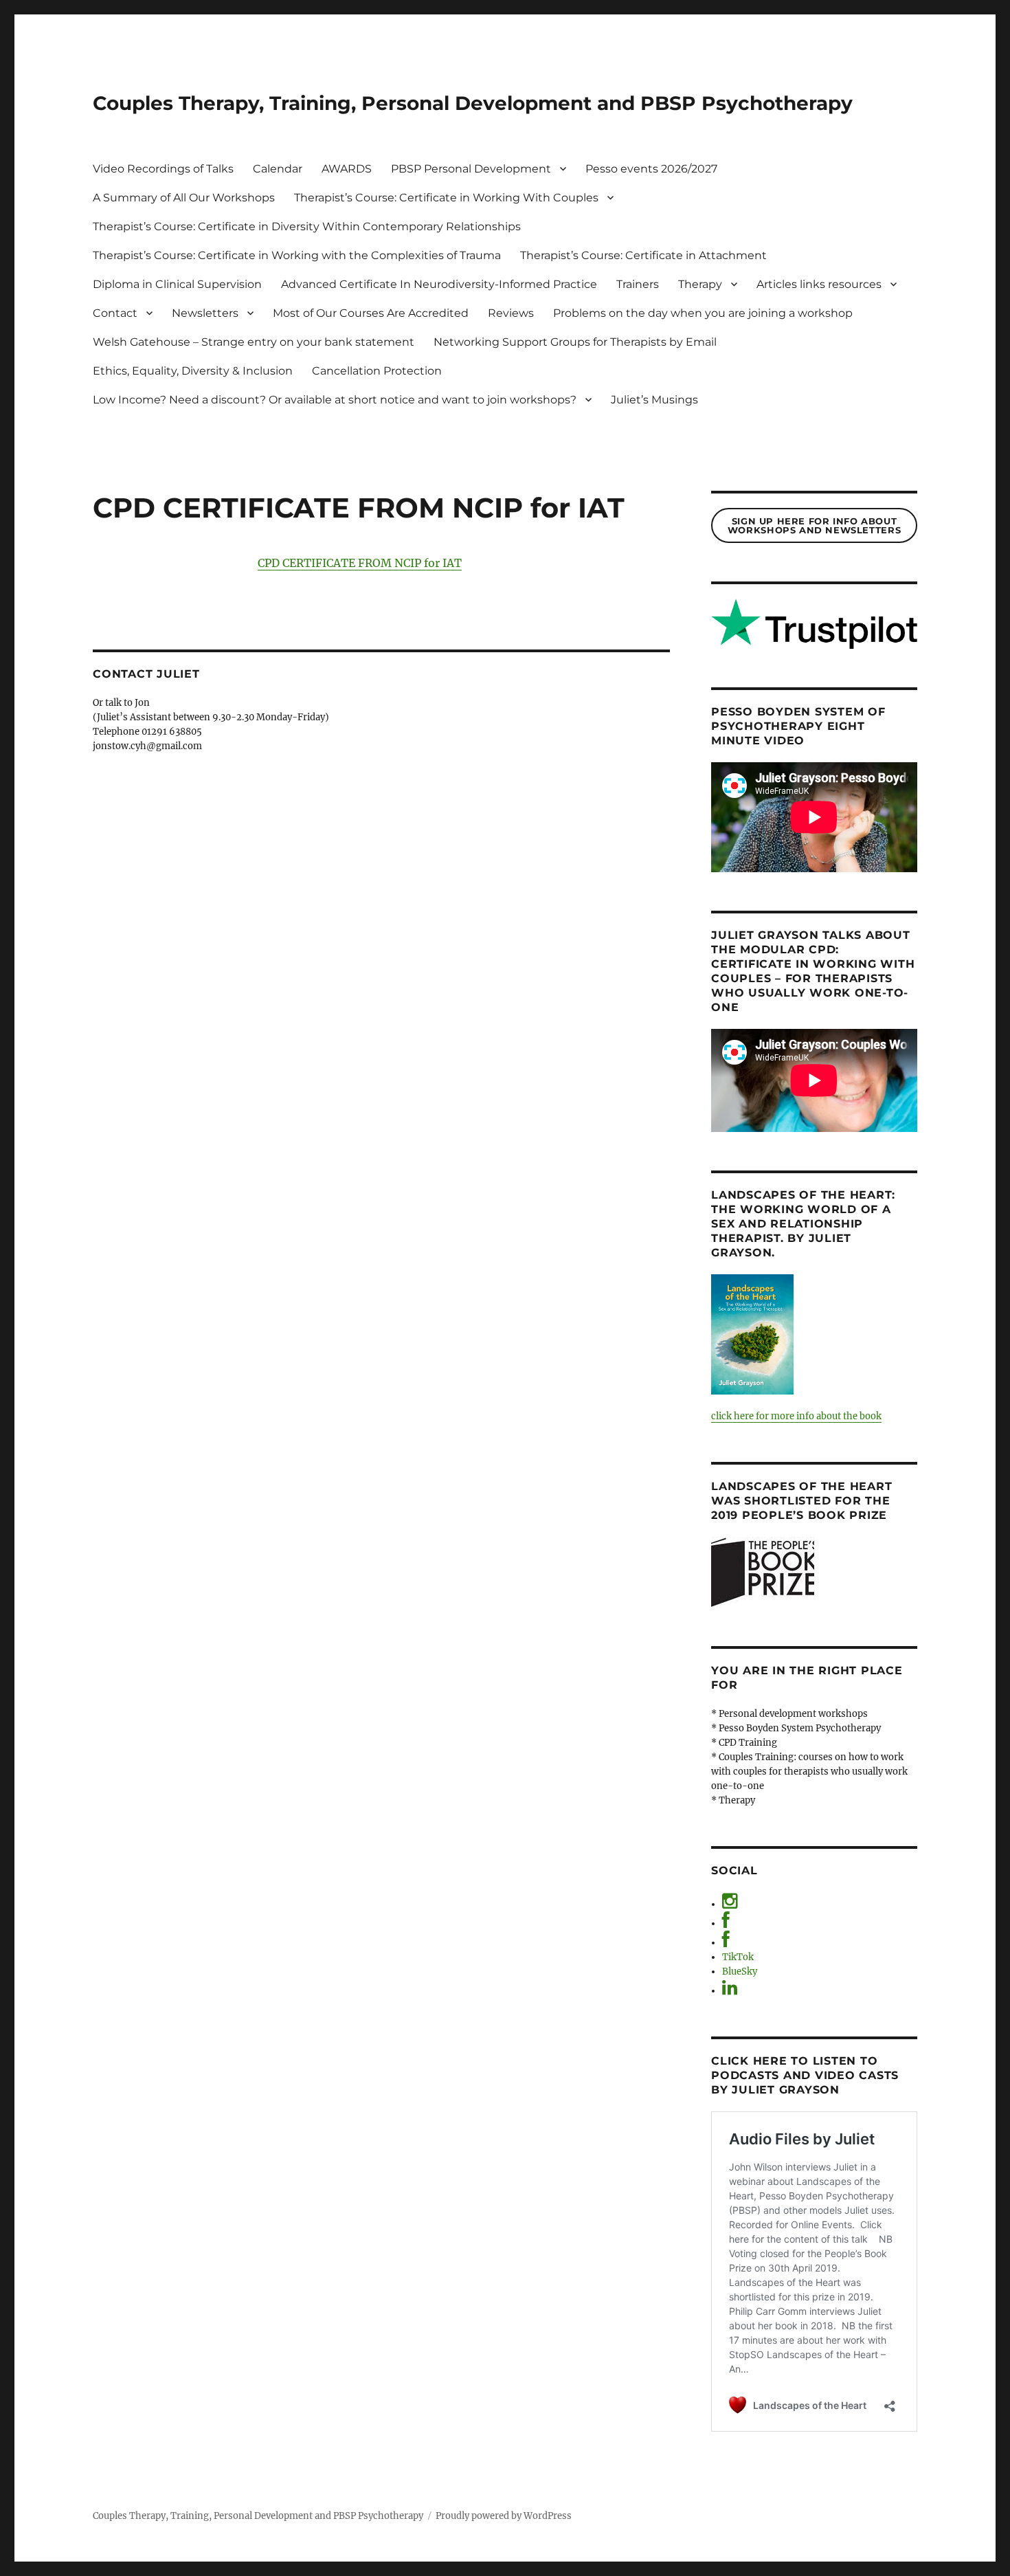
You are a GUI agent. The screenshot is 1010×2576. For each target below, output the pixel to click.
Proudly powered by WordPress (504, 2516)
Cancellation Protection (377, 371)
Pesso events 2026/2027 (651, 169)
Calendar (278, 169)
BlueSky (740, 1972)
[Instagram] (730, 1904)
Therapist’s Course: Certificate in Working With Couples (446, 198)
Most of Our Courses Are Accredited (371, 313)
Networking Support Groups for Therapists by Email (575, 342)
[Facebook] (726, 1923)
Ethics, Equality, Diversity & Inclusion (193, 371)
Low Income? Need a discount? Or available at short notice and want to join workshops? (335, 400)
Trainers (638, 284)
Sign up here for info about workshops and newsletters (814, 525)
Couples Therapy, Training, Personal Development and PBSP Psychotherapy (473, 103)
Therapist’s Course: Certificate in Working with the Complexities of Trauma (297, 255)
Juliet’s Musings (654, 400)
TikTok (738, 1957)
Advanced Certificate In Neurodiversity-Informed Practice (439, 284)
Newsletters (205, 313)
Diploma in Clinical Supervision (177, 284)
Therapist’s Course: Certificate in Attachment (643, 255)
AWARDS (347, 169)
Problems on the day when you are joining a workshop (703, 313)
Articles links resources (819, 284)
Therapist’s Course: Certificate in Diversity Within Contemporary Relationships (307, 226)
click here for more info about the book (796, 1416)
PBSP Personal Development (471, 169)
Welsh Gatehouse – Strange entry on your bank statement (254, 342)
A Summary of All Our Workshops (184, 198)
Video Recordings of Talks (163, 169)
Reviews (511, 313)
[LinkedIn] (730, 1991)
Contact (115, 313)
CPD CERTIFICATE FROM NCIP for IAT (360, 563)
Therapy (700, 284)
